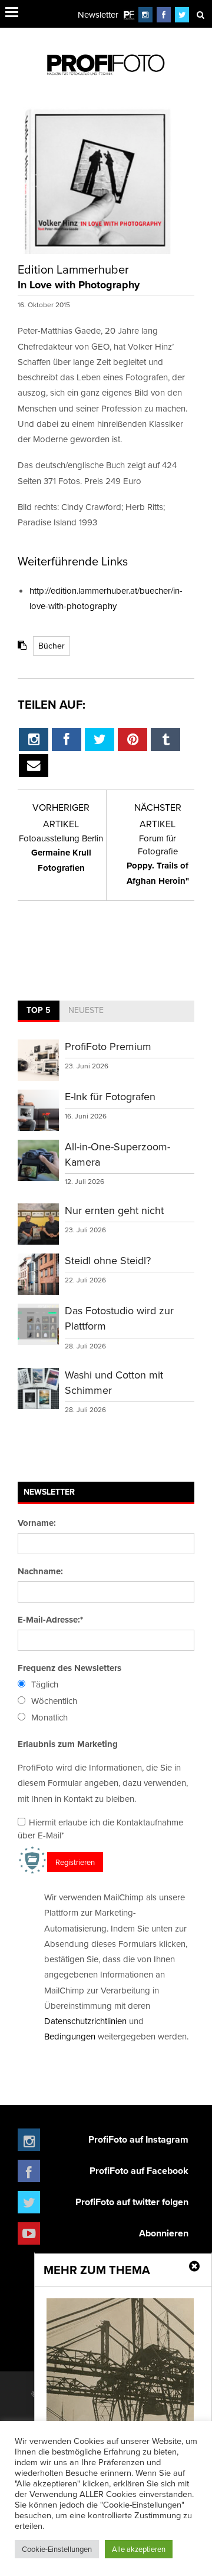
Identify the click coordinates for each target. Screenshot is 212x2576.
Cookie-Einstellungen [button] (57, 2549)
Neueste (86, 1010)
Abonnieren (164, 2233)
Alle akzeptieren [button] (139, 2549)
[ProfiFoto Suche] (200, 14)
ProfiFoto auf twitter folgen (132, 2202)
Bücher (52, 646)
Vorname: (37, 1523)
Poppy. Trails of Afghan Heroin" (158, 860)
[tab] (39, 1011)
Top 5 (39, 1010)
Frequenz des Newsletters (69, 1668)
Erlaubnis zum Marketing (68, 1744)
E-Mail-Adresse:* (50, 1620)
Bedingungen (70, 2036)
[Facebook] (164, 14)
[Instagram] (145, 14)
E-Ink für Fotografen (110, 1096)
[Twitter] (182, 14)
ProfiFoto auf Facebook (139, 2171)
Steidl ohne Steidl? (108, 1260)
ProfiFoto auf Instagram (138, 2139)
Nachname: (40, 1571)
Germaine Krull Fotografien (61, 853)
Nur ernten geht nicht (114, 1210)
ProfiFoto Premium (108, 1046)
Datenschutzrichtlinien (85, 2021)
